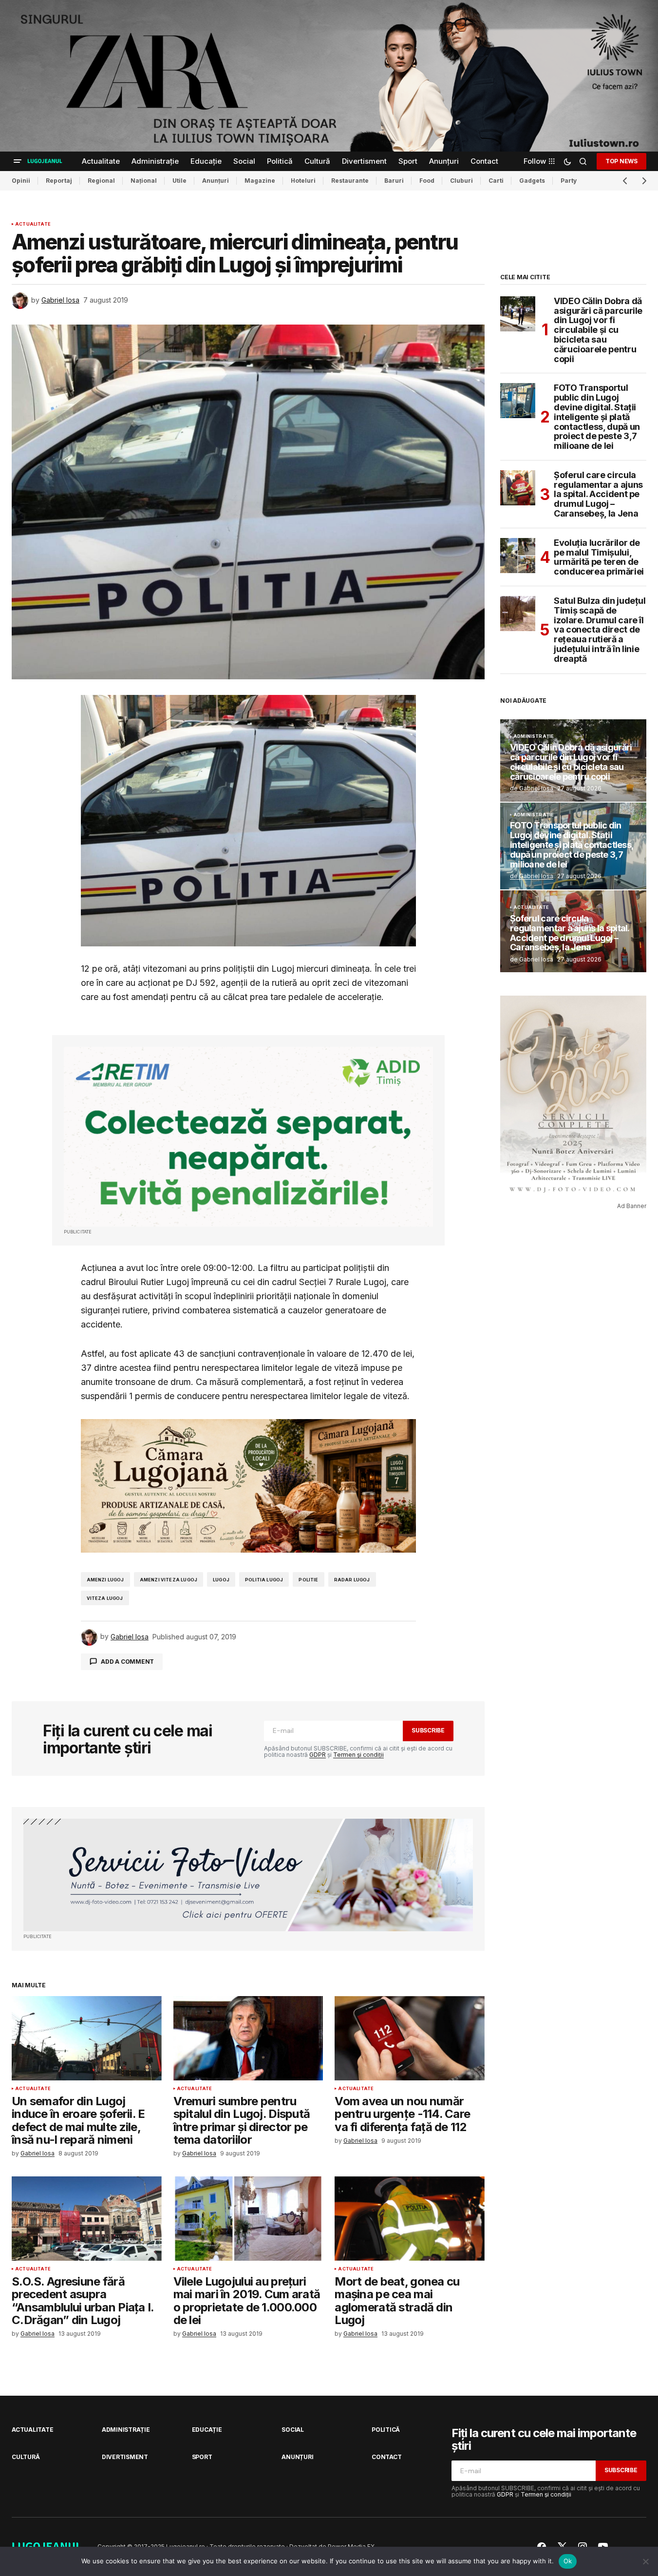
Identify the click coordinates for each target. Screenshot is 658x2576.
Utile (179, 181)
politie (308, 1580)
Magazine (260, 181)
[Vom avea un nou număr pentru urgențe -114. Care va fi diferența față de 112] (410, 2038)
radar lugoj (352, 1580)
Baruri (394, 181)
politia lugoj (264, 1580)
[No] (646, 2561)
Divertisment (125, 2457)
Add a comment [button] (127, 1662)
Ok (568, 2561)
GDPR (318, 1755)
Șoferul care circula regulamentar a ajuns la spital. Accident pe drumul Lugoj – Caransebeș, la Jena (598, 494)
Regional (101, 181)
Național (144, 181)
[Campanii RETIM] (248, 1136)
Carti (496, 181)
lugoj (221, 1580)
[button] (18, 161)
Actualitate (33, 224)
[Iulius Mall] (329, 76)
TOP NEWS (621, 161)
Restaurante (350, 181)
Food (427, 181)
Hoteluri (303, 181)
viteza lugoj (105, 1598)
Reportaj (59, 181)
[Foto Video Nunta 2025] (248, 1875)
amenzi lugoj (105, 1580)
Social (293, 2430)
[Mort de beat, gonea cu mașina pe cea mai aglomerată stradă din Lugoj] (410, 2219)
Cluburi (461, 181)
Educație (207, 2430)
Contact (386, 2457)
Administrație (534, 736)
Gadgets (532, 181)
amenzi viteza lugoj (169, 1580)
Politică (386, 2430)
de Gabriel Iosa (532, 788)
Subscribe (428, 1730)
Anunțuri (216, 181)
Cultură (26, 2457)
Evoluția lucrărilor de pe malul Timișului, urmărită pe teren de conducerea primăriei (599, 557)
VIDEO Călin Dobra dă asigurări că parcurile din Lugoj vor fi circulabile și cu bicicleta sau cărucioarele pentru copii (598, 330)
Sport (202, 2457)
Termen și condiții (358, 1755)
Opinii (21, 181)
